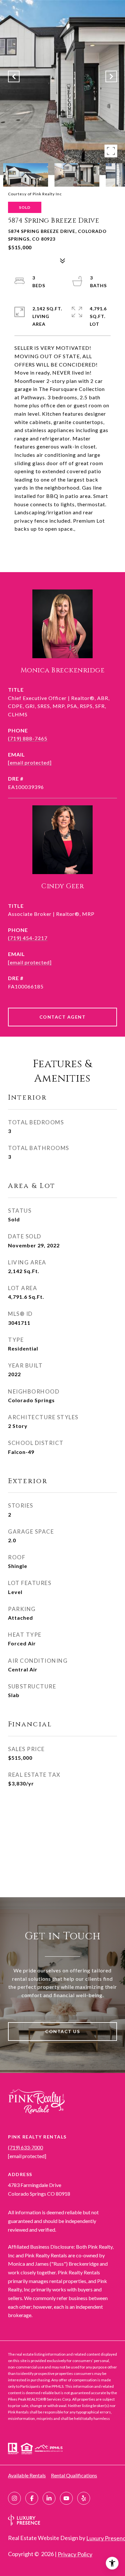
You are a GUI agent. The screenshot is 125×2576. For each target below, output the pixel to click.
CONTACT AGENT (63, 1017)
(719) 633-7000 (25, 2147)
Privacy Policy (75, 2554)
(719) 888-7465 (28, 738)
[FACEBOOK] (32, 2498)
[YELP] (84, 2498)
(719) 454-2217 (28, 938)
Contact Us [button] (63, 2031)
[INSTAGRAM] (14, 2498)
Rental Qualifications (74, 2475)
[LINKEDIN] (49, 2498)
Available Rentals (27, 2475)
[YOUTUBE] (66, 2498)
